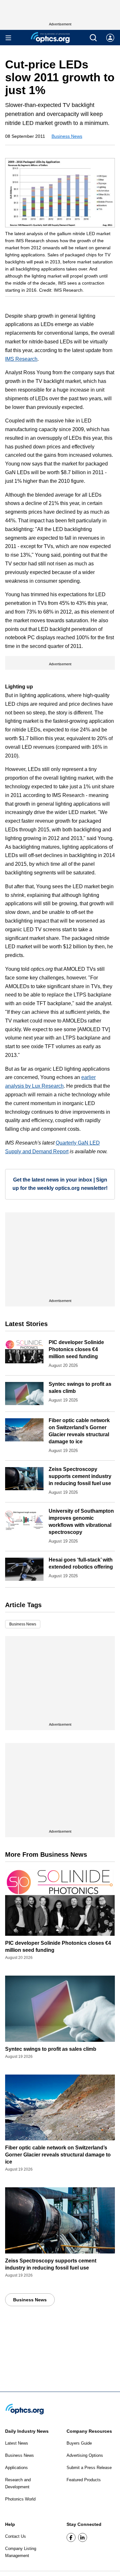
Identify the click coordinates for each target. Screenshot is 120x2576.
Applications (16, 2468)
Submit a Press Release (89, 2468)
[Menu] (8, 38)
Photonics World (20, 2499)
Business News (67, 136)
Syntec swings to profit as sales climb (51, 2049)
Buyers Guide (79, 2443)
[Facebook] (71, 2537)
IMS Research (21, 359)
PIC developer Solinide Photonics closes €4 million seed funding (76, 1349)
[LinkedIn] (83, 2537)
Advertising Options (85, 2455)
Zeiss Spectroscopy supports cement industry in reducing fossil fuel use (80, 1476)
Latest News (17, 2443)
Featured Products (84, 2480)
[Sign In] (110, 38)
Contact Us (16, 2536)
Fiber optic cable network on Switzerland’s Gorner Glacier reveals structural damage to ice (58, 2155)
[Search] (93, 38)
